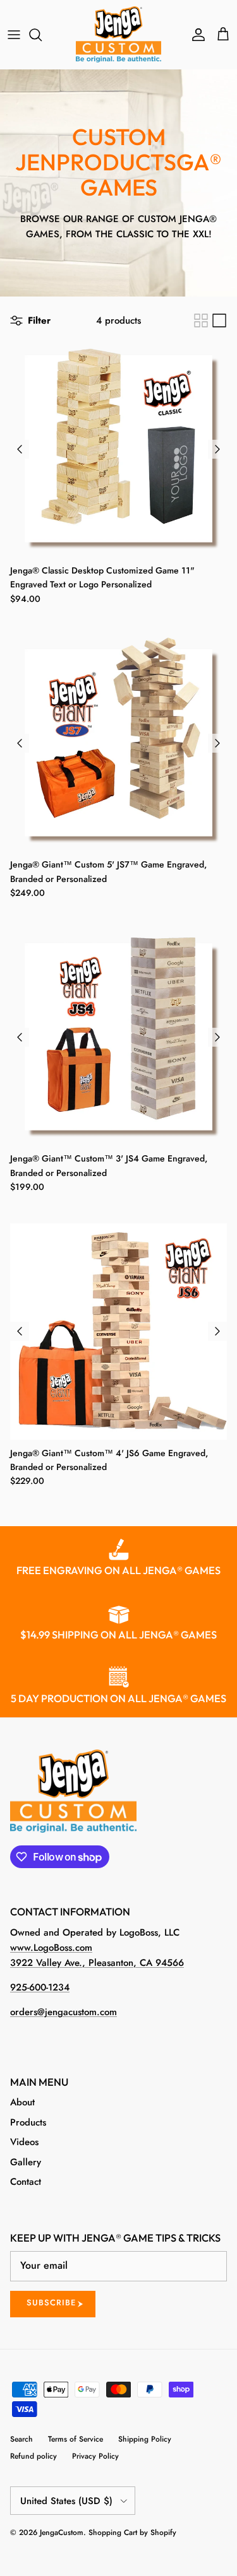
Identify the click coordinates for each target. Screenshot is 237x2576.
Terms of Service (76, 2439)
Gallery (26, 2162)
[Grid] (201, 321)
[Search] (42, 35)
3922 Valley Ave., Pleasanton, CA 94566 (97, 1963)
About (22, 2102)
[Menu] (14, 35)
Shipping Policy (145, 2439)
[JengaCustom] (118, 34)
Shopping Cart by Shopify (132, 2532)
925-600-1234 (40, 1987)
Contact (26, 2182)
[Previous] (20, 449)
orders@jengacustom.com (64, 2012)
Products (28, 2122)
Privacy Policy (95, 2456)
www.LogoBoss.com (51, 1948)
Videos (24, 2142)
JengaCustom (62, 2532)
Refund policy (33, 2456)
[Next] (217, 449)
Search (21, 2439)
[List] (219, 321)
